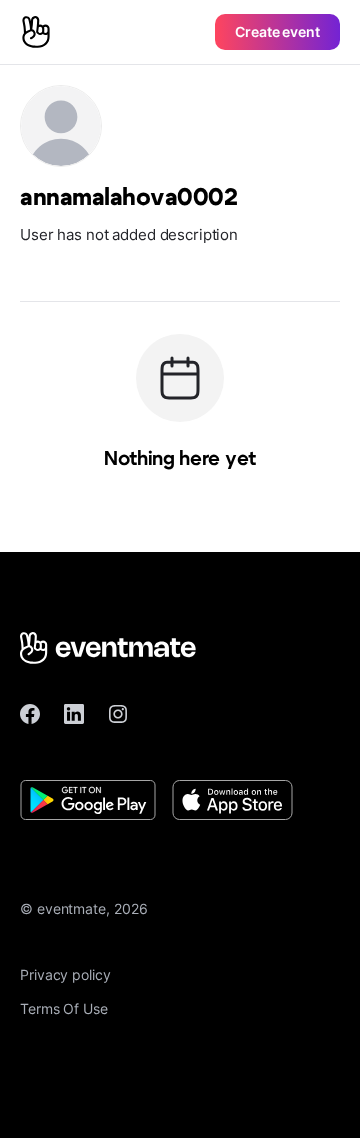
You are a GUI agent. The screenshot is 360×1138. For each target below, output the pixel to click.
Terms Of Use (64, 1008)
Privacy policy (65, 974)
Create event (277, 31)
